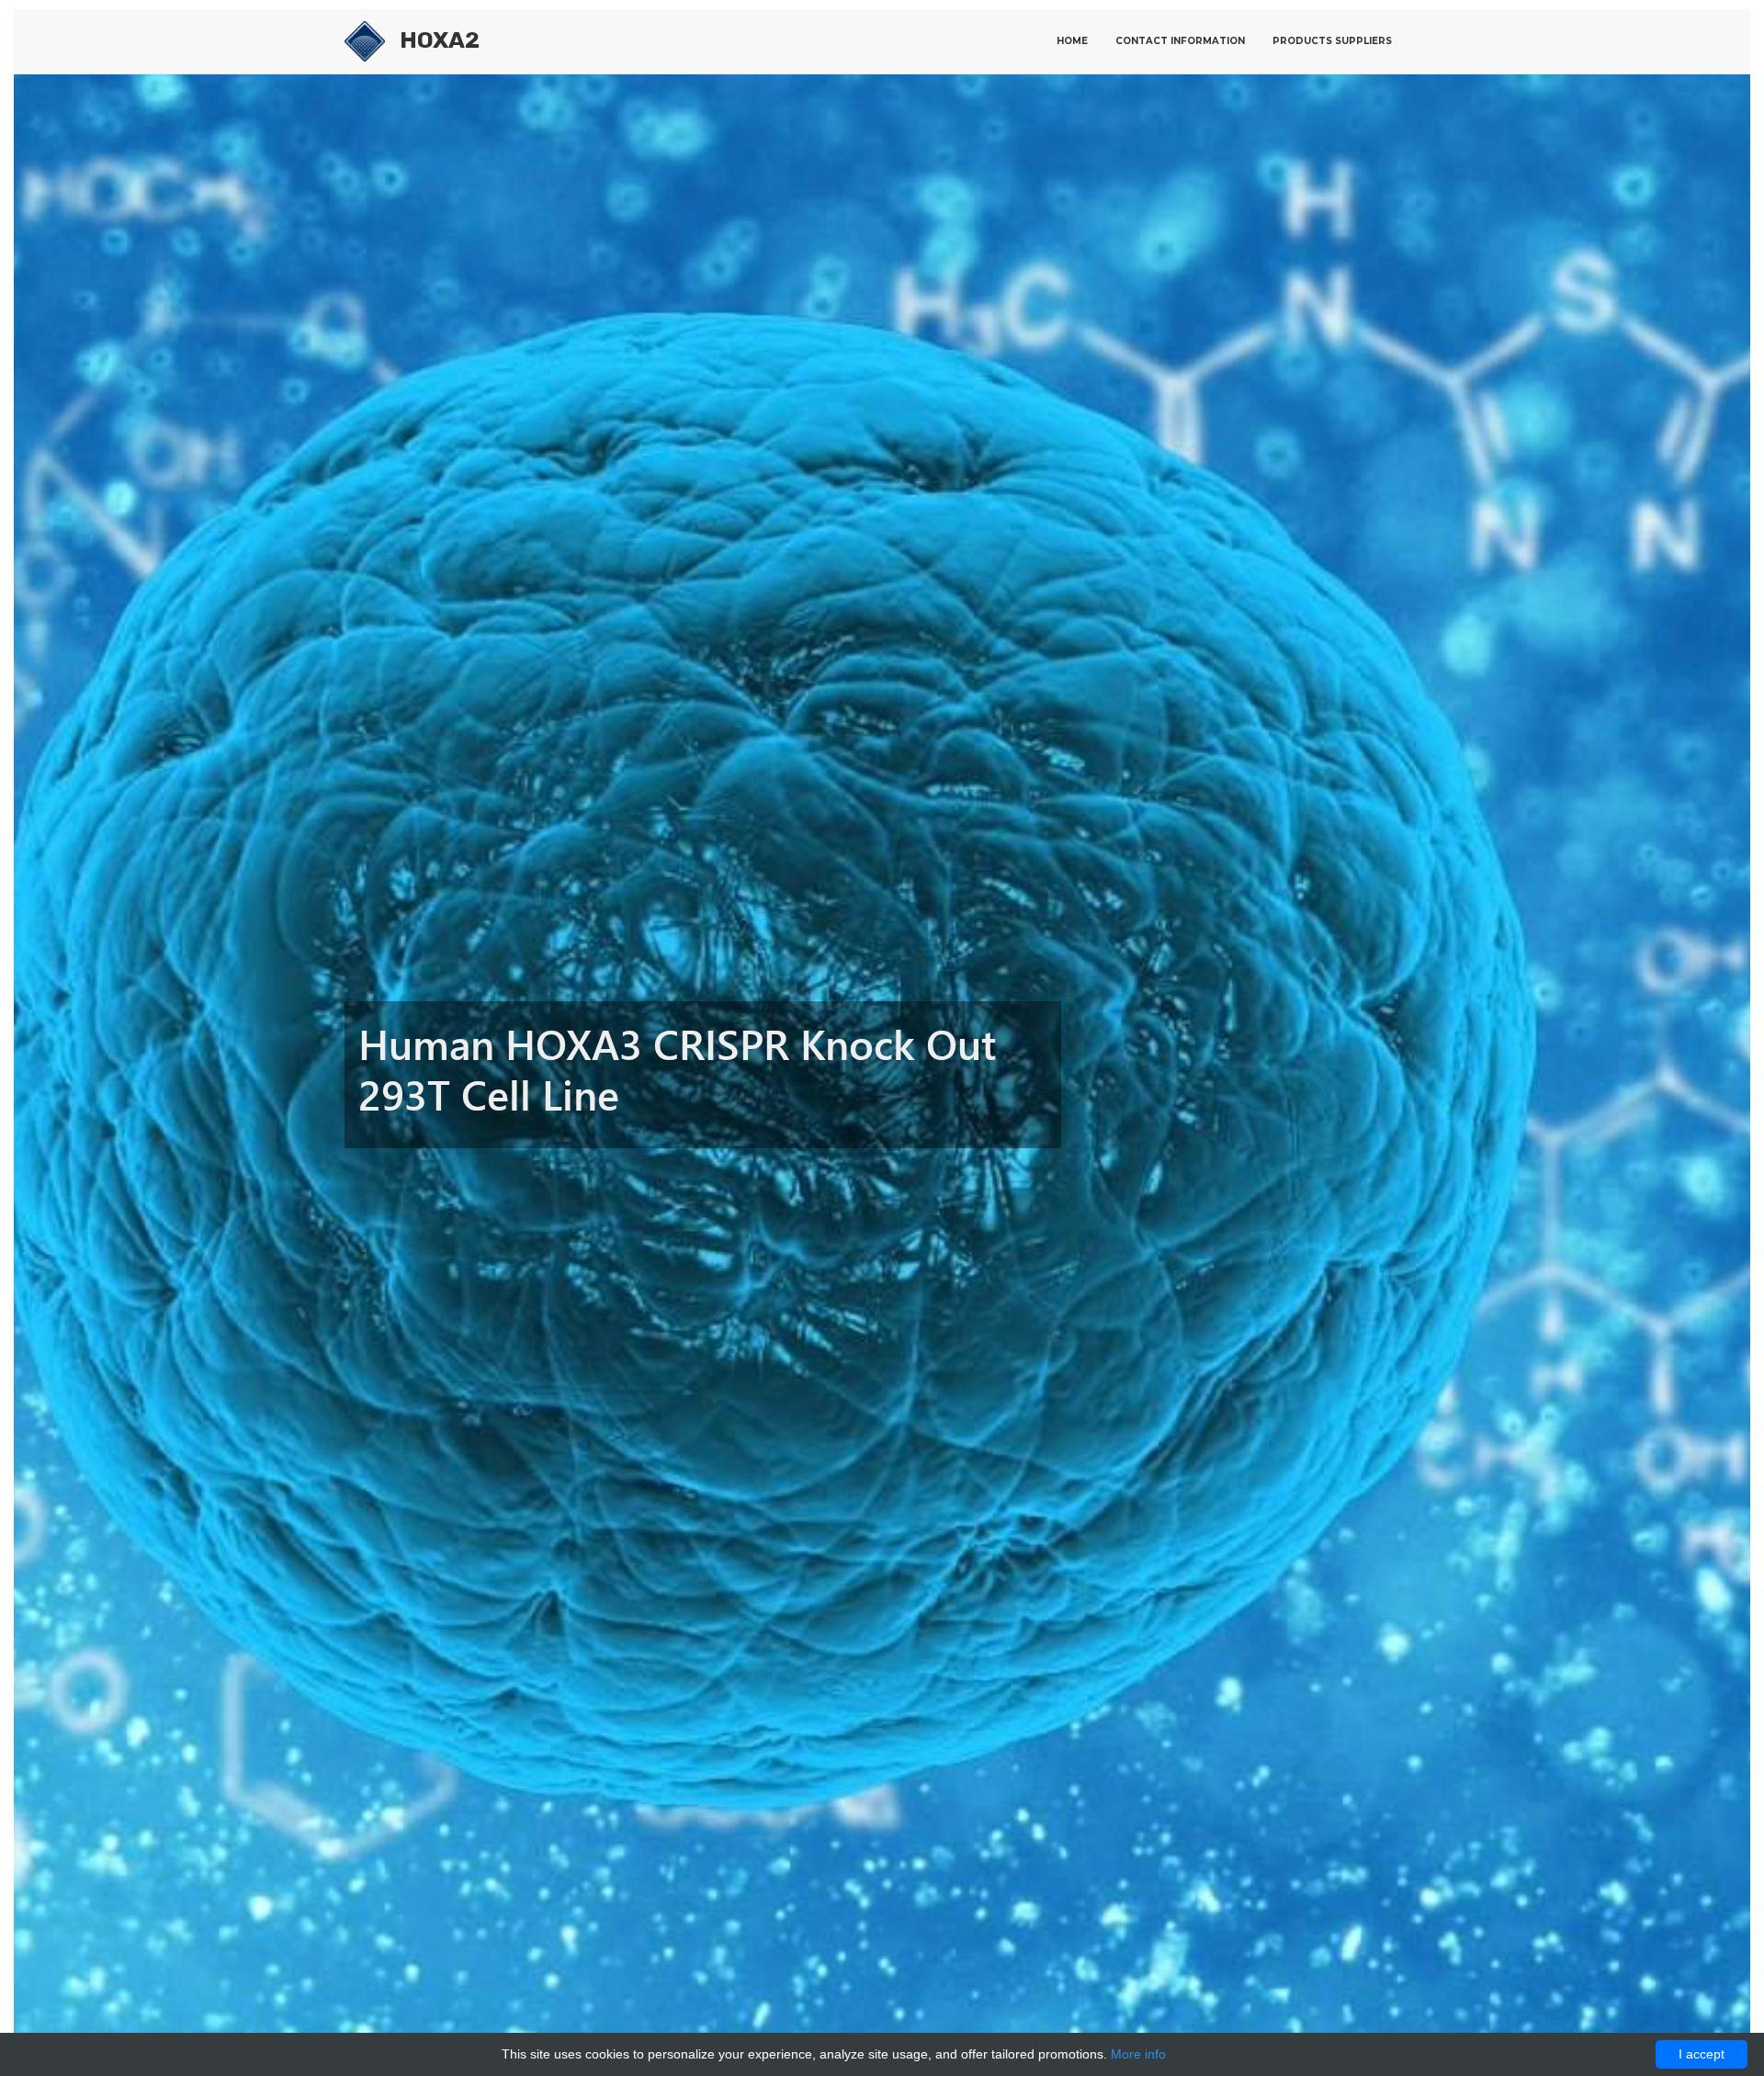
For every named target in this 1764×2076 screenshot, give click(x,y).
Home (1072, 41)
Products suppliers (1332, 41)
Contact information (1180, 41)
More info (1138, 2054)
